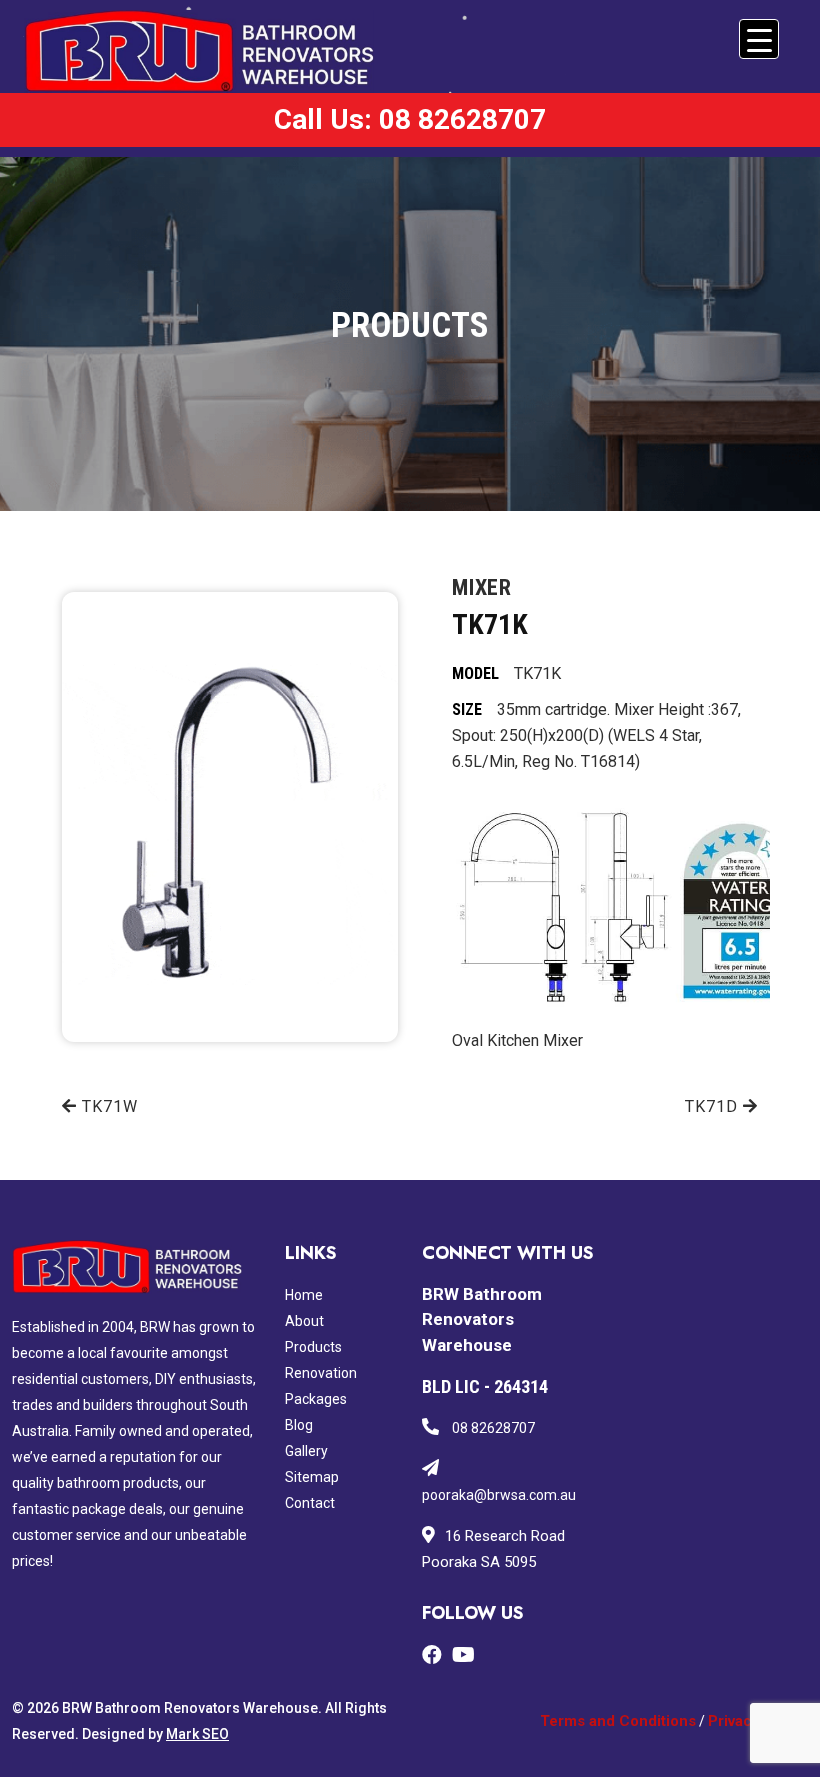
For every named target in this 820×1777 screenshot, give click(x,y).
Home (304, 1295)
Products (313, 1347)
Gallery (306, 1451)
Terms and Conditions (618, 1721)
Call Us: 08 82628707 (410, 119)
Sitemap (312, 1477)
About (304, 1321)
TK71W (107, 1106)
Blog (299, 1425)
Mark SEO (197, 1734)
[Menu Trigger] (759, 39)
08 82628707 (492, 1428)
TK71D (714, 1106)
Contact (310, 1503)
